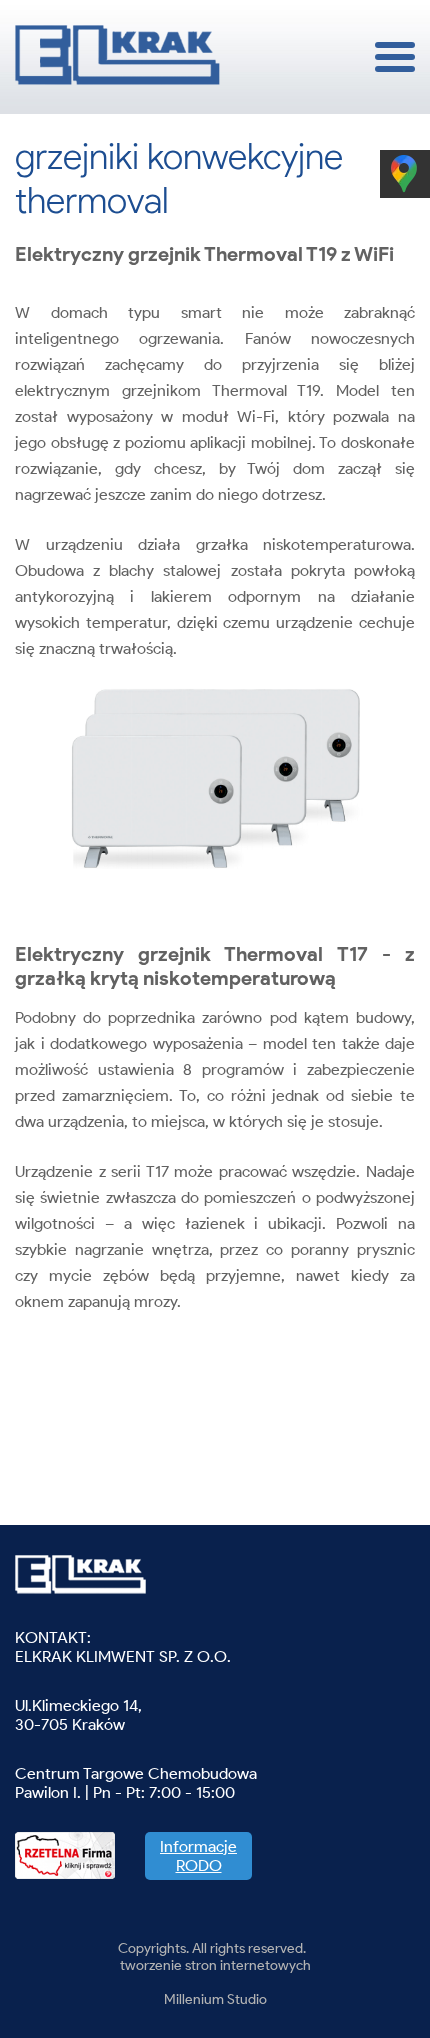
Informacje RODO (198, 1856)
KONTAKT (51, 1637)
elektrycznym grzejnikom (108, 390)
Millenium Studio (215, 1999)
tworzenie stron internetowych (215, 1965)
